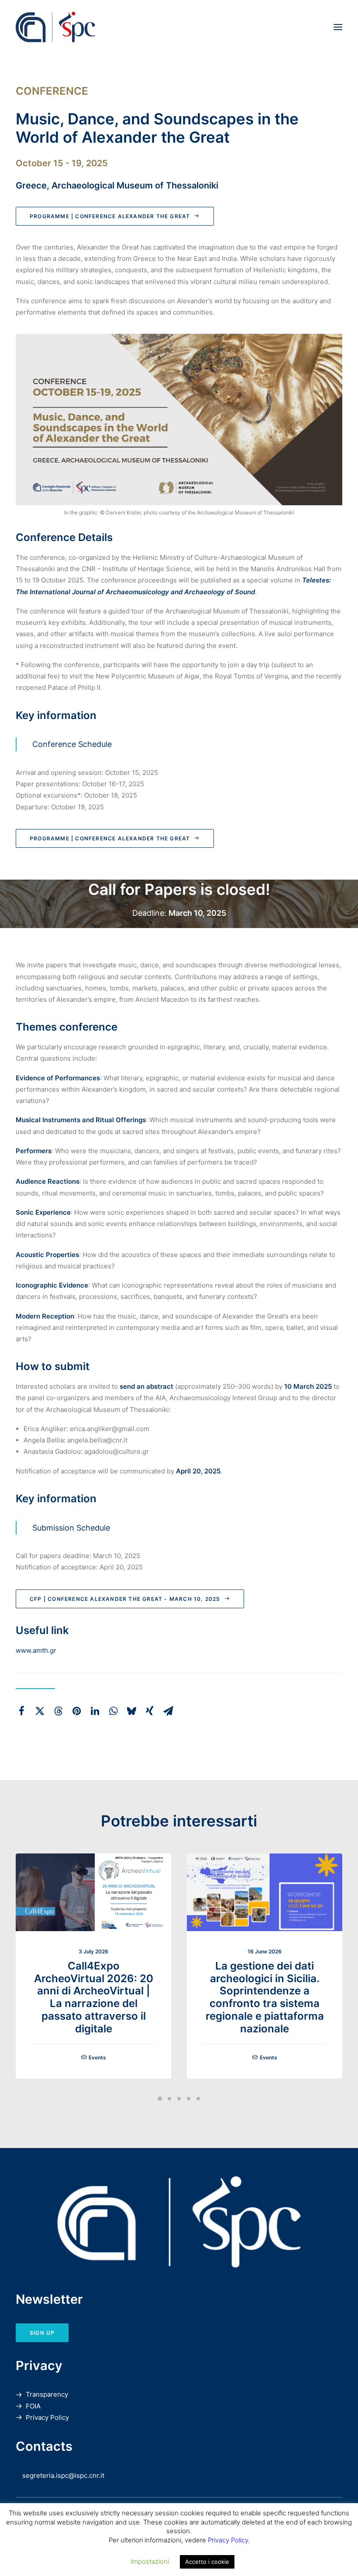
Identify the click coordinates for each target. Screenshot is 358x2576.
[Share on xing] (150, 1711)
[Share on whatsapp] (113, 1711)
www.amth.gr (36, 1650)
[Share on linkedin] (95, 1711)
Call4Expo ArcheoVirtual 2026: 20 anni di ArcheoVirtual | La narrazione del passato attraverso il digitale (94, 1997)
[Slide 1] (160, 2099)
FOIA (33, 2406)
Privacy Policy (47, 2417)
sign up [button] (42, 2333)
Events (97, 2057)
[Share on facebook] (21, 1711)
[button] (338, 27)
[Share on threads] (58, 1711)
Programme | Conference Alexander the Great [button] (110, 216)
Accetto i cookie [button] (207, 2562)
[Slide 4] (189, 2099)
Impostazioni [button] (150, 2561)
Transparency (47, 2394)
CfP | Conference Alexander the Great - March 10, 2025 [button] (125, 1599)
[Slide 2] (169, 2099)
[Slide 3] (179, 2099)
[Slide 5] (198, 2099)
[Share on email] (168, 1711)
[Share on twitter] (40, 1711)
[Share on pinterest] (76, 1711)
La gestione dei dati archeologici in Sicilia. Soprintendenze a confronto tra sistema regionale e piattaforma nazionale (265, 1997)
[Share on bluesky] (131, 1711)
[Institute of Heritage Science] (115, 27)
